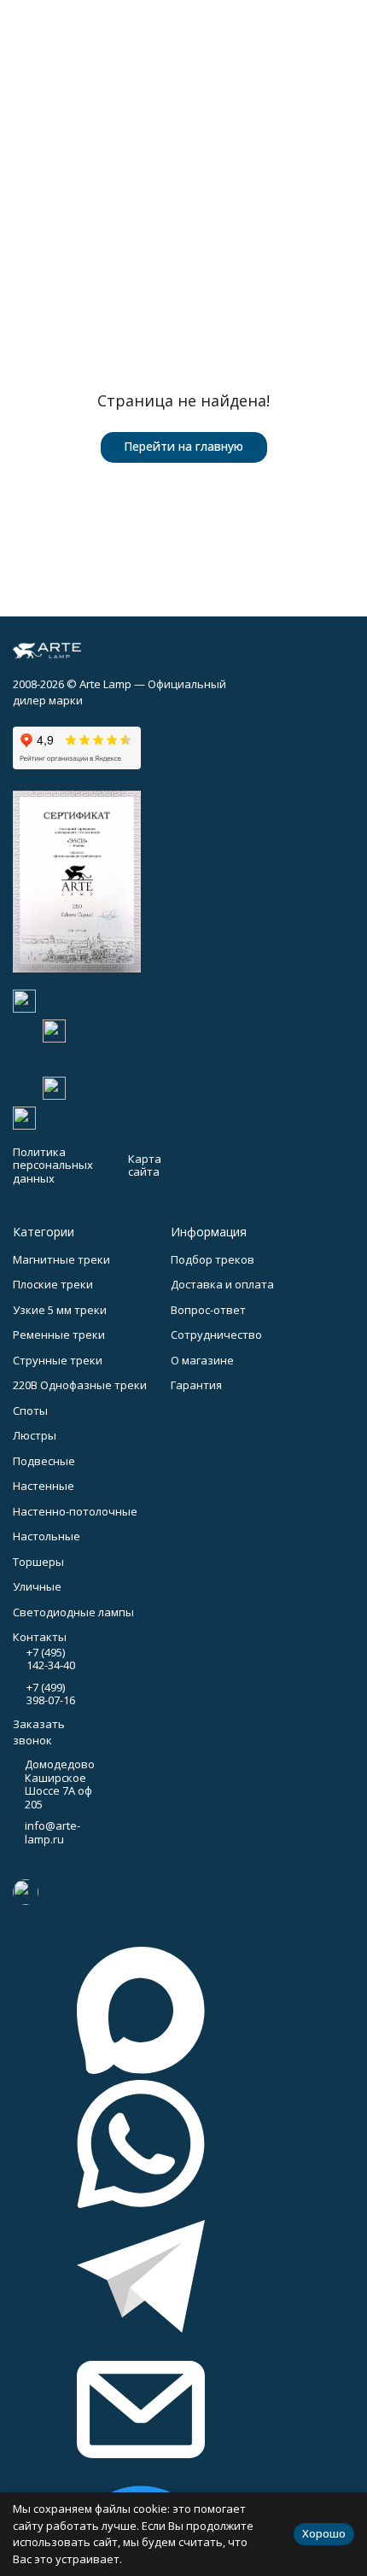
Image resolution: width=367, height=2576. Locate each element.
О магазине (202, 1360)
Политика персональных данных (53, 1165)
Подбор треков (213, 1259)
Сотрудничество (216, 1335)
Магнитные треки (61, 1259)
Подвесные (44, 1461)
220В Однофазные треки (80, 1385)
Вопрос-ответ (208, 1310)
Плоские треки (53, 1284)
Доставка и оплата (222, 1284)
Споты (30, 1411)
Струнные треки (58, 1360)
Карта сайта (145, 1165)
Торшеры (38, 1562)
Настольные (47, 1536)
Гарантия (196, 1385)
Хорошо (324, 2533)
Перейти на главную (183, 446)
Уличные (37, 1586)
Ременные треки (59, 1335)
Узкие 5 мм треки (60, 1310)
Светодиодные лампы (73, 1612)
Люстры (35, 1435)
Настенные (44, 1486)
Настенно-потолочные (75, 1511)
